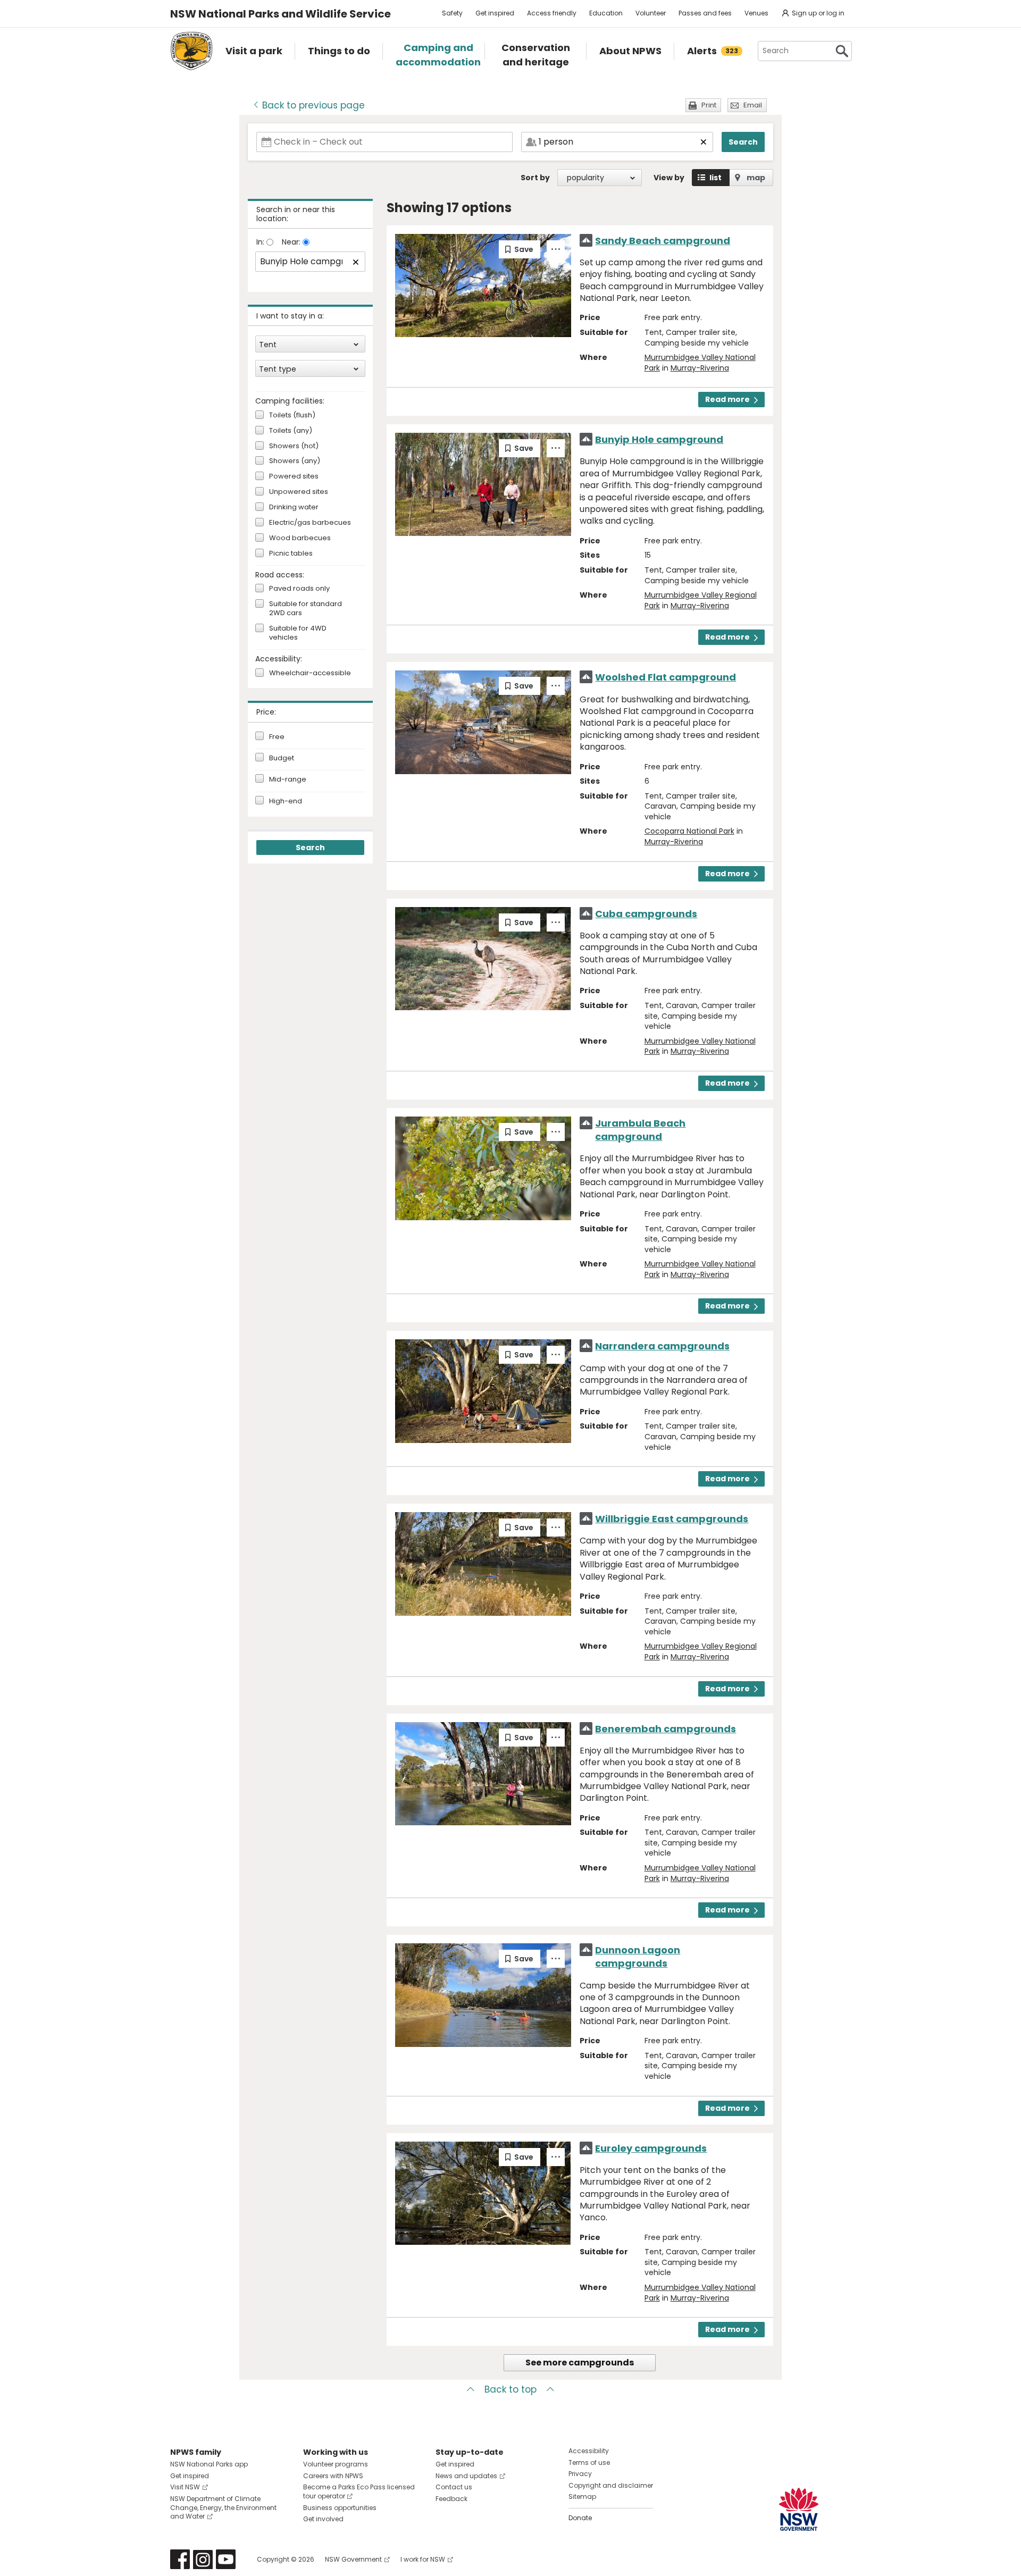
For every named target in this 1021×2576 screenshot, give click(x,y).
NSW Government (353, 2559)
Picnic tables (291, 554)
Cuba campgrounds (646, 914)
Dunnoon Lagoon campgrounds (638, 1957)
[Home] (191, 51)
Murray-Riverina (700, 368)
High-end (286, 801)
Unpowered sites (299, 492)
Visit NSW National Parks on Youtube (226, 2559)
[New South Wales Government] (799, 2509)
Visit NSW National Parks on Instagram (203, 2559)
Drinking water (294, 507)
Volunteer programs (336, 2464)
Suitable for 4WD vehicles (298, 633)
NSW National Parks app (209, 2464)
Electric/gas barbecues (310, 523)
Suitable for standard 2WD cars (306, 609)
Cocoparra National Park (689, 831)
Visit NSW (185, 2487)
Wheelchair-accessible (310, 673)
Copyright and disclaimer (611, 2485)
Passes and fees (705, 13)
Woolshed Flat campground (666, 677)
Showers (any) (295, 461)
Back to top (510, 2389)
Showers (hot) (294, 446)
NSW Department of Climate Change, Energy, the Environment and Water (223, 2508)
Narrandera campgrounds (662, 1346)
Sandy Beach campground (663, 241)
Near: (292, 242)
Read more (727, 399)
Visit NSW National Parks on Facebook (180, 2559)
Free (277, 737)
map (756, 178)
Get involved (323, 2519)
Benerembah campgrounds (666, 1729)
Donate (580, 2518)
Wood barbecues (300, 538)
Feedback (451, 2499)
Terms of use (589, 2462)
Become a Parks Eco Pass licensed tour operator (359, 2491)
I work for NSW (423, 2559)
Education (606, 13)
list (715, 178)
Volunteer (651, 13)
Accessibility (589, 2451)
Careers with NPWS (333, 2476)
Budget (282, 758)
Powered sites (294, 477)
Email (753, 105)
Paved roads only (299, 589)
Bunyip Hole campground (659, 439)
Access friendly (552, 13)
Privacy (580, 2474)
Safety (452, 13)
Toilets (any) (291, 431)
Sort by (535, 178)
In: (261, 242)
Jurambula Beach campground (640, 1130)
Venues (756, 13)
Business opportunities (340, 2508)
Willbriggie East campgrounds (672, 1519)
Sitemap (582, 2497)
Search (743, 142)
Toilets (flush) (292, 416)
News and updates (466, 2476)
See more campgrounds (580, 2363)
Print (709, 105)
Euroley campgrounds (651, 2148)
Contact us (454, 2487)
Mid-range (288, 779)
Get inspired (495, 13)
